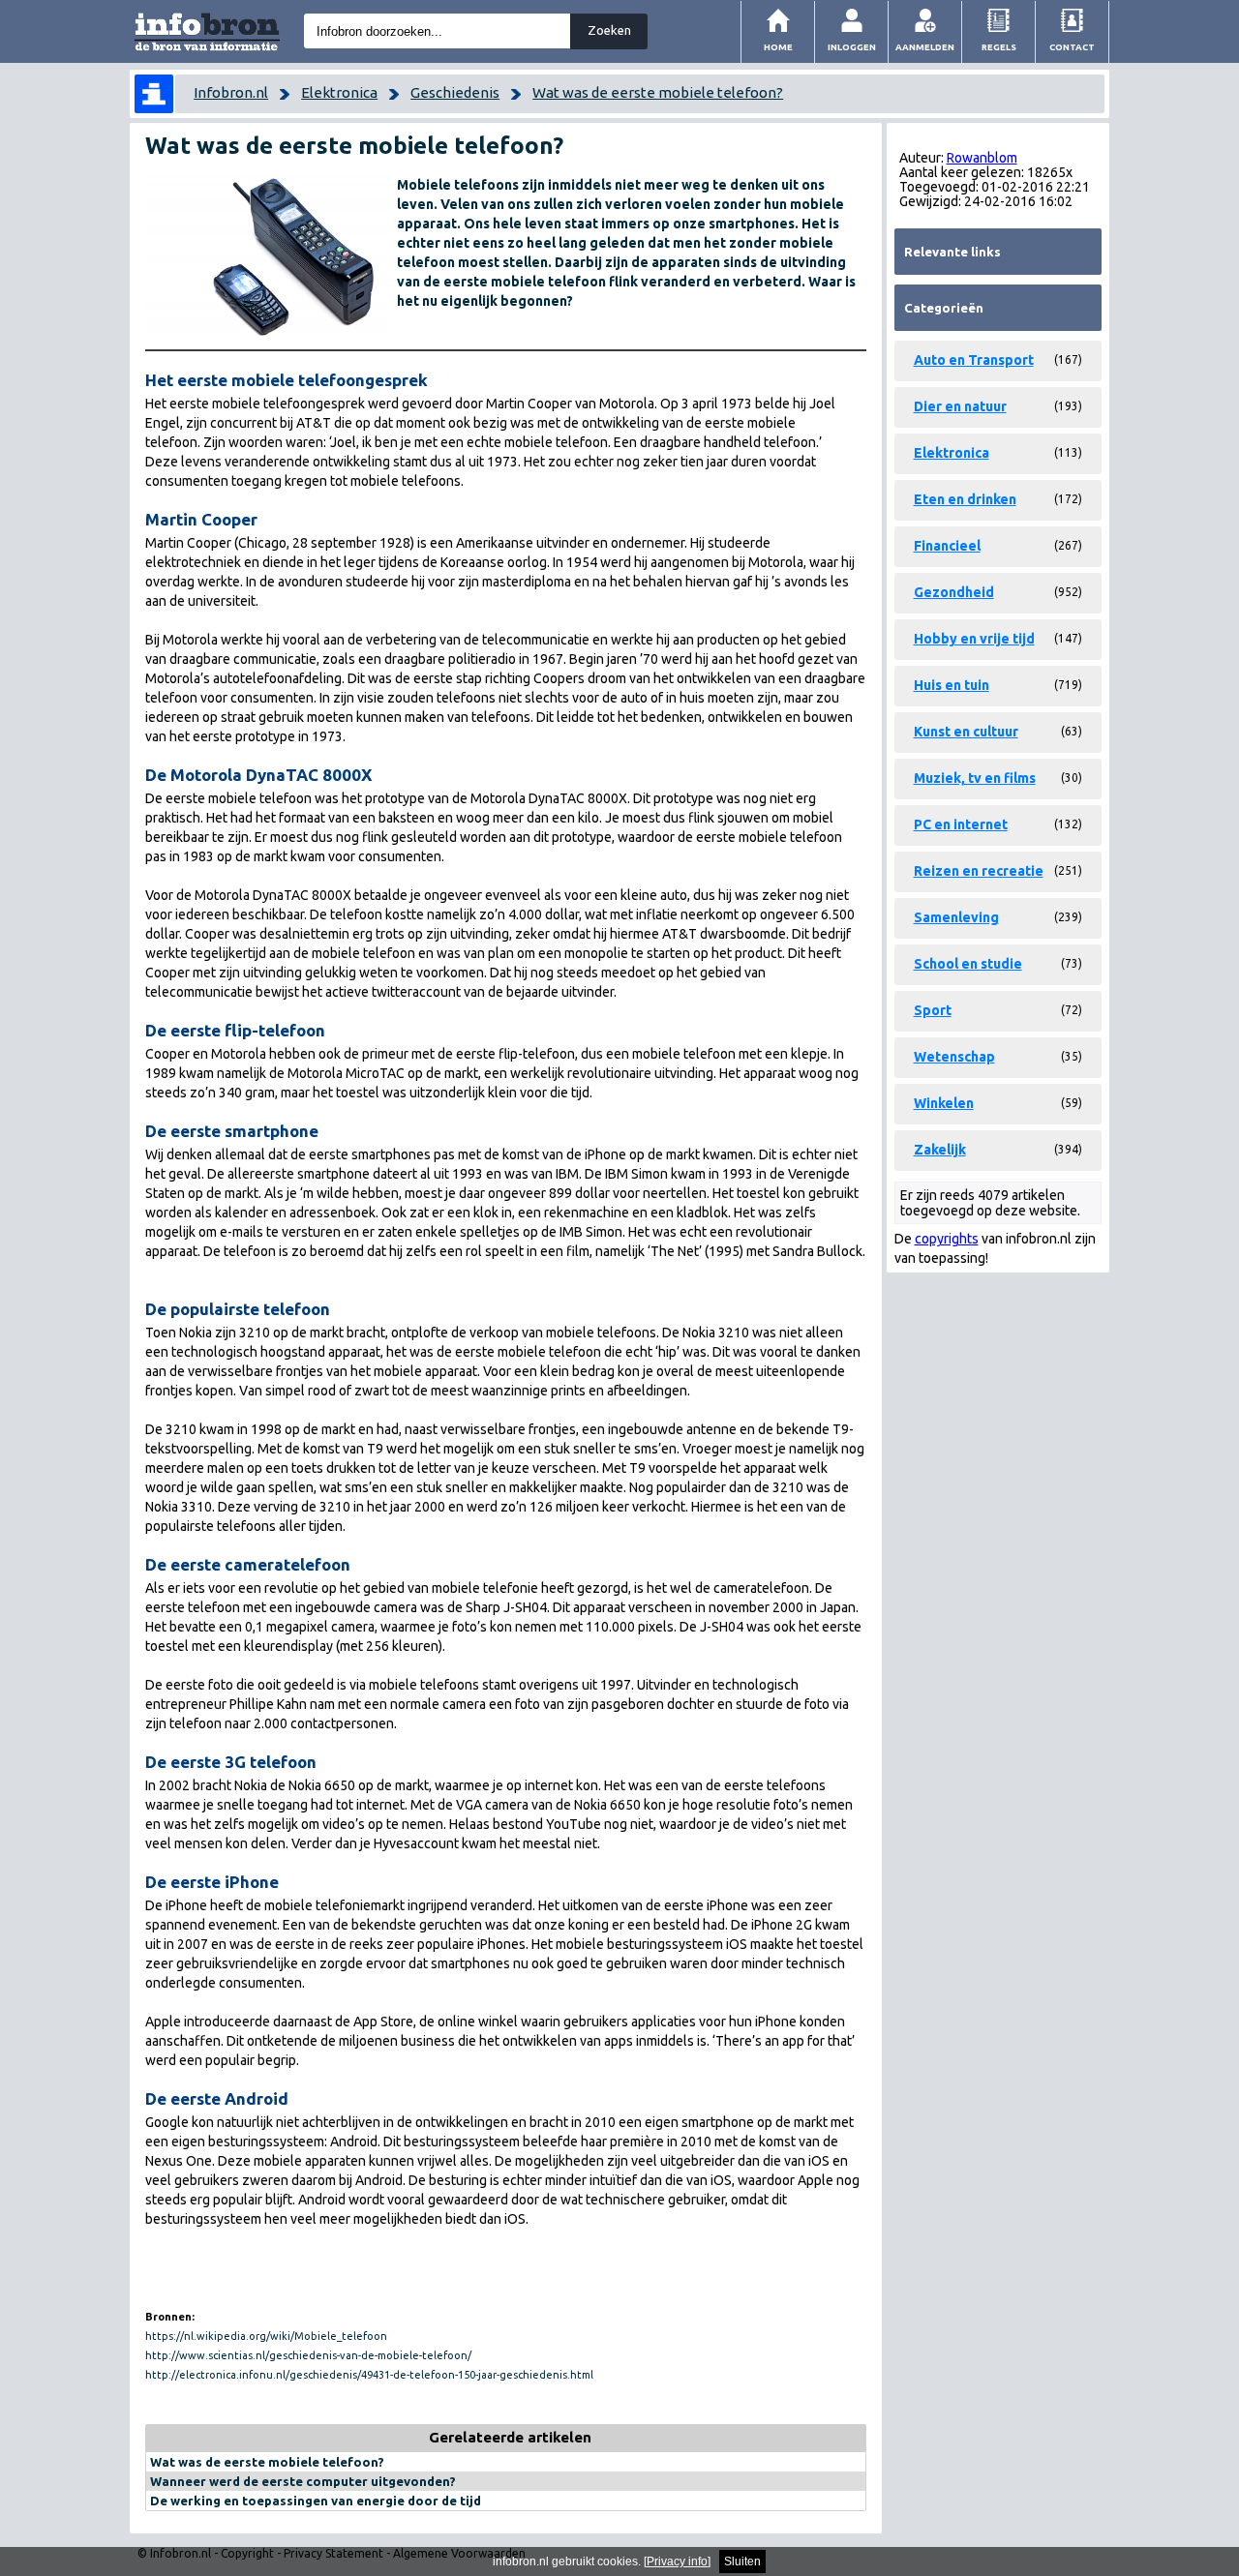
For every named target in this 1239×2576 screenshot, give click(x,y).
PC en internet (961, 824)
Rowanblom (982, 158)
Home (778, 47)
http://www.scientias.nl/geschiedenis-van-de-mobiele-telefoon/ (308, 2355)
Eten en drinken (965, 499)
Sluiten (742, 2561)
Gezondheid (954, 592)
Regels (999, 47)
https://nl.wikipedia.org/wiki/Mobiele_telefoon (266, 2336)
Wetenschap (954, 1057)
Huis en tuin (952, 685)
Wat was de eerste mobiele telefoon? (658, 92)
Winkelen (944, 1103)
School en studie (968, 964)
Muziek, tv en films (975, 778)
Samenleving (956, 917)
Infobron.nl (231, 92)
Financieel (947, 546)
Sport (933, 1010)
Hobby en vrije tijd (974, 639)
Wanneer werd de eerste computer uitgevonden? (303, 2481)
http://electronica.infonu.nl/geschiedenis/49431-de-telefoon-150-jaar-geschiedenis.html (369, 2375)
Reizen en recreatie (979, 871)
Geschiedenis (455, 92)
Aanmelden (925, 47)
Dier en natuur (960, 406)
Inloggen (852, 47)
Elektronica (339, 92)
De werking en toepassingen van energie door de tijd (316, 2501)
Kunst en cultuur (966, 732)
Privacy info (677, 2561)
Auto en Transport (974, 360)
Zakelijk (940, 1150)
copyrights (947, 1239)
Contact (1072, 47)
